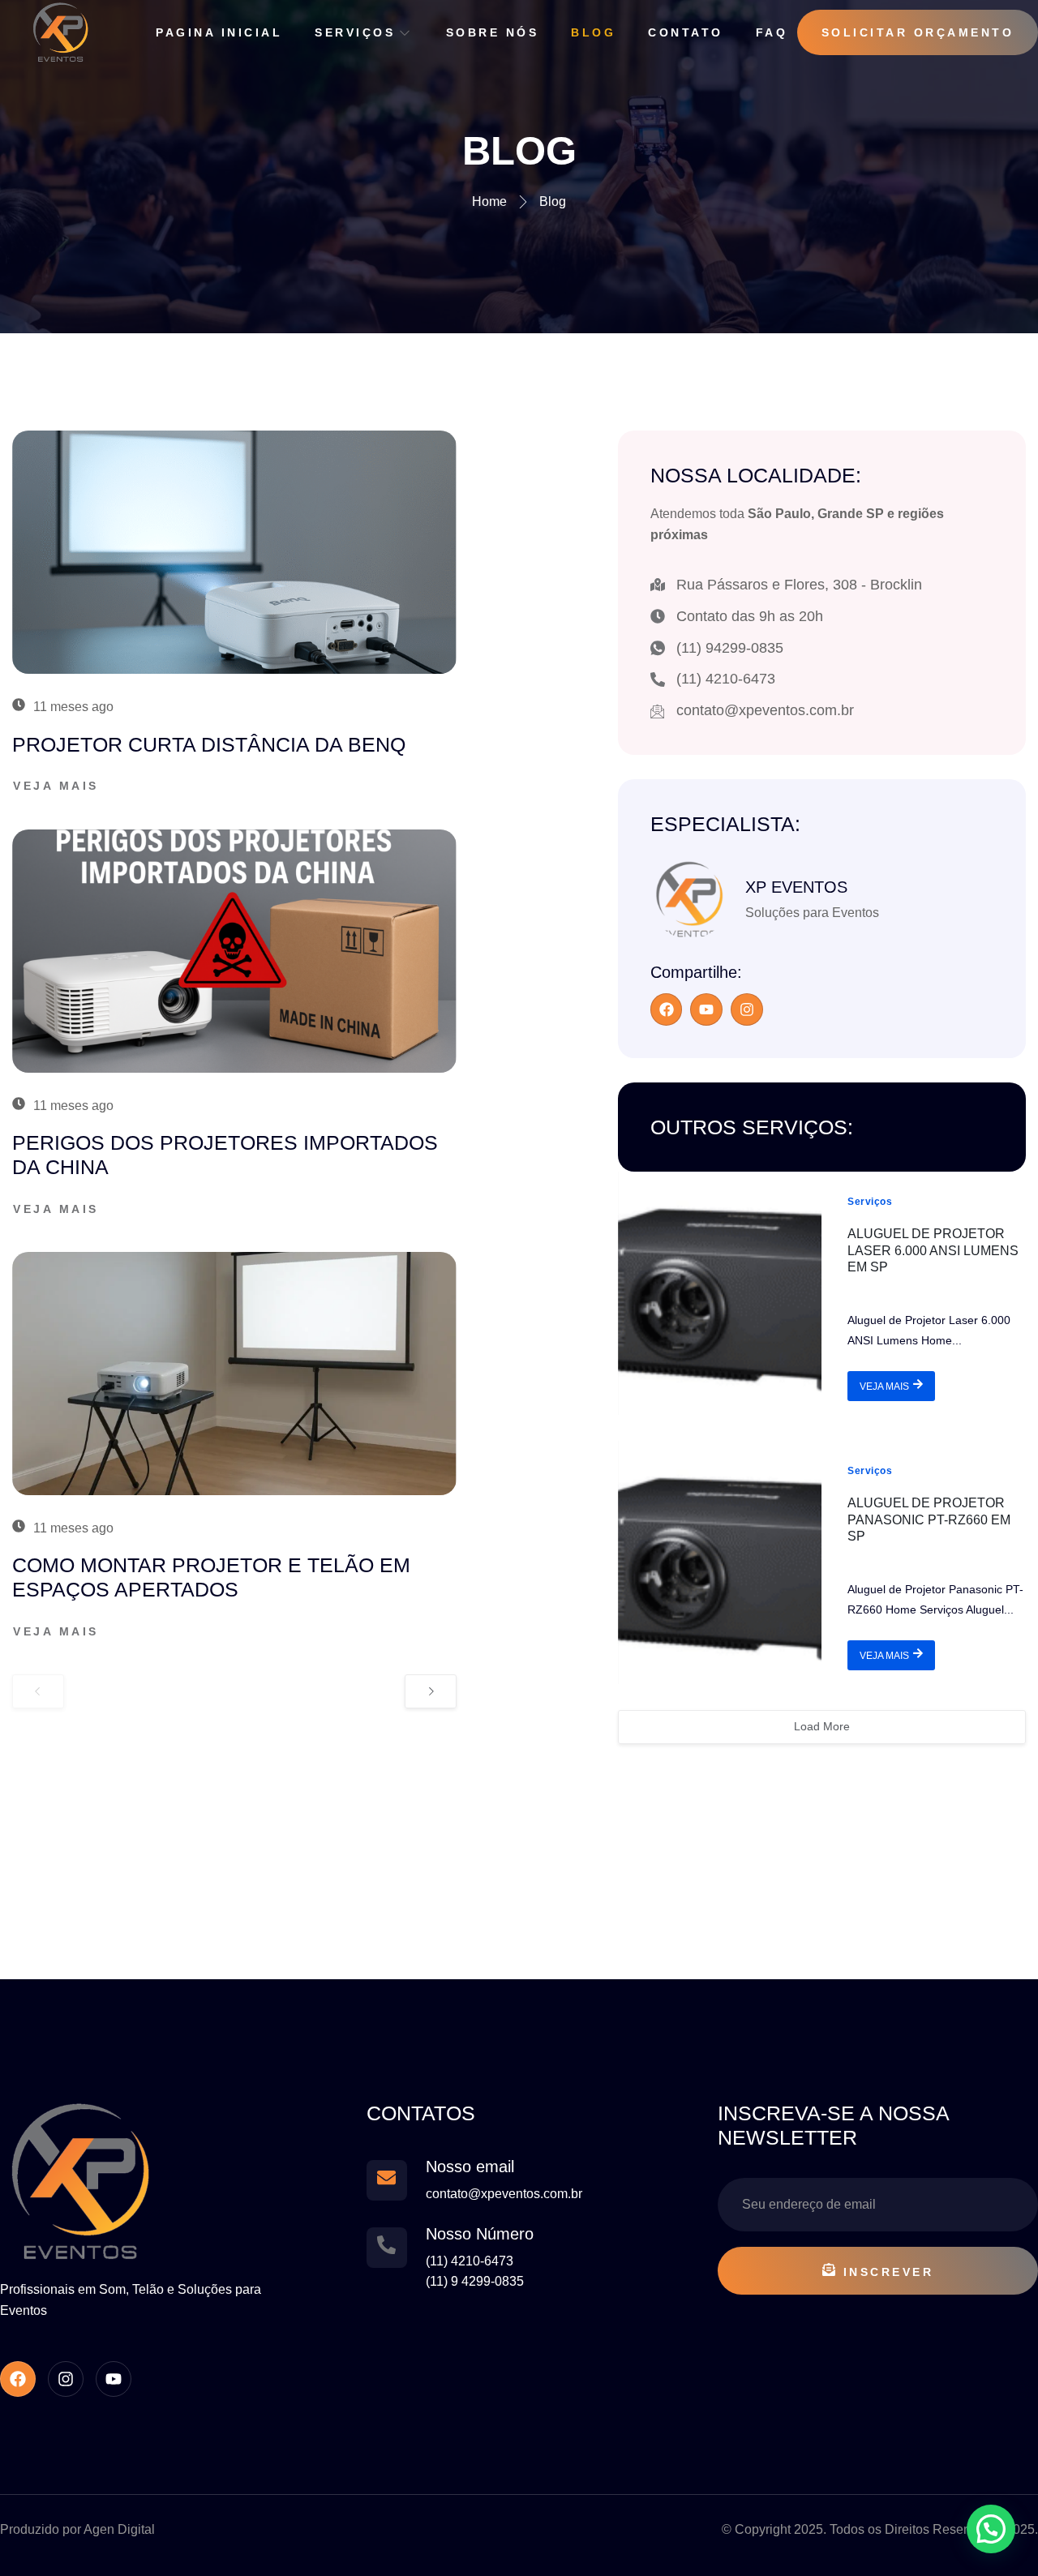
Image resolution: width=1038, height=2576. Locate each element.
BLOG (593, 32)
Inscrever (889, 2272)
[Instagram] (747, 1009)
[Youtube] (706, 1009)
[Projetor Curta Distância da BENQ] (234, 552)
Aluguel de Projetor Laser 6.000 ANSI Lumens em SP (933, 1251)
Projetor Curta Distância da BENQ (209, 744)
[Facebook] (667, 1009)
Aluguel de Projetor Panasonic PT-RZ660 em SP (929, 1520)
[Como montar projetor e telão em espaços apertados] (234, 1374)
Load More (822, 1726)
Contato (686, 32)
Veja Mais (56, 786)
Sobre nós (493, 32)
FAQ (772, 32)
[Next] (431, 1691)
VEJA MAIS (884, 1387)
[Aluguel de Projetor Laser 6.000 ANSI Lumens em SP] (720, 1293)
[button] (991, 2529)
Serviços (355, 32)
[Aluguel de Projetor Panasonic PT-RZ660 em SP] (720, 1562)
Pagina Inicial (219, 32)
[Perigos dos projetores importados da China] (234, 951)
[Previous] (38, 1691)
